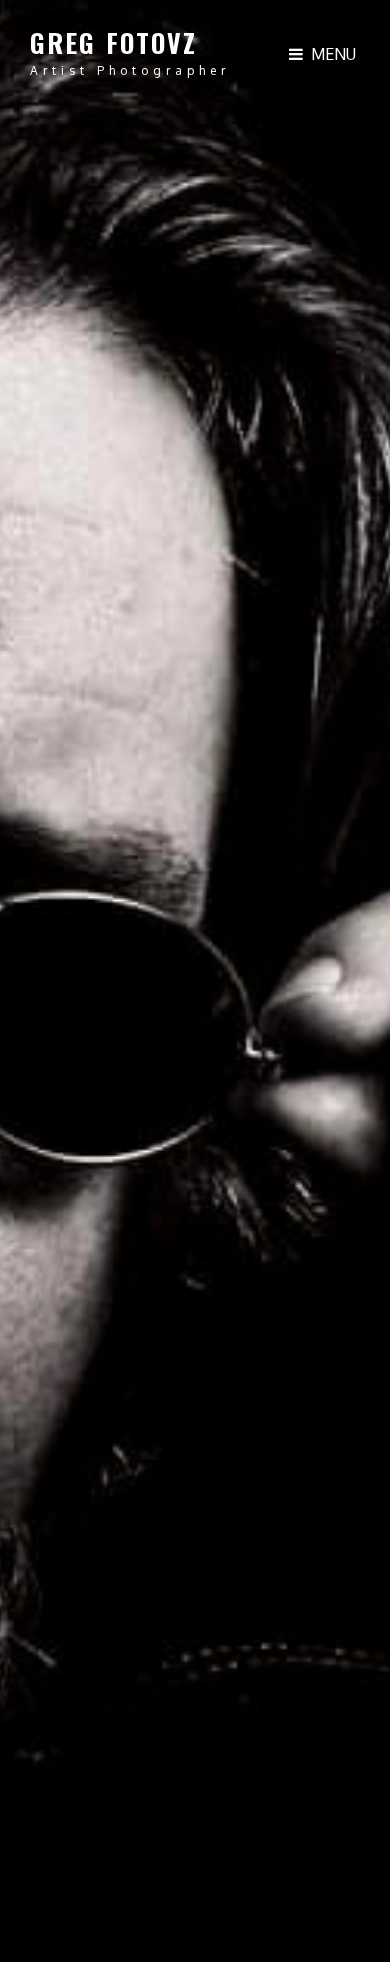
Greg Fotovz (114, 42)
